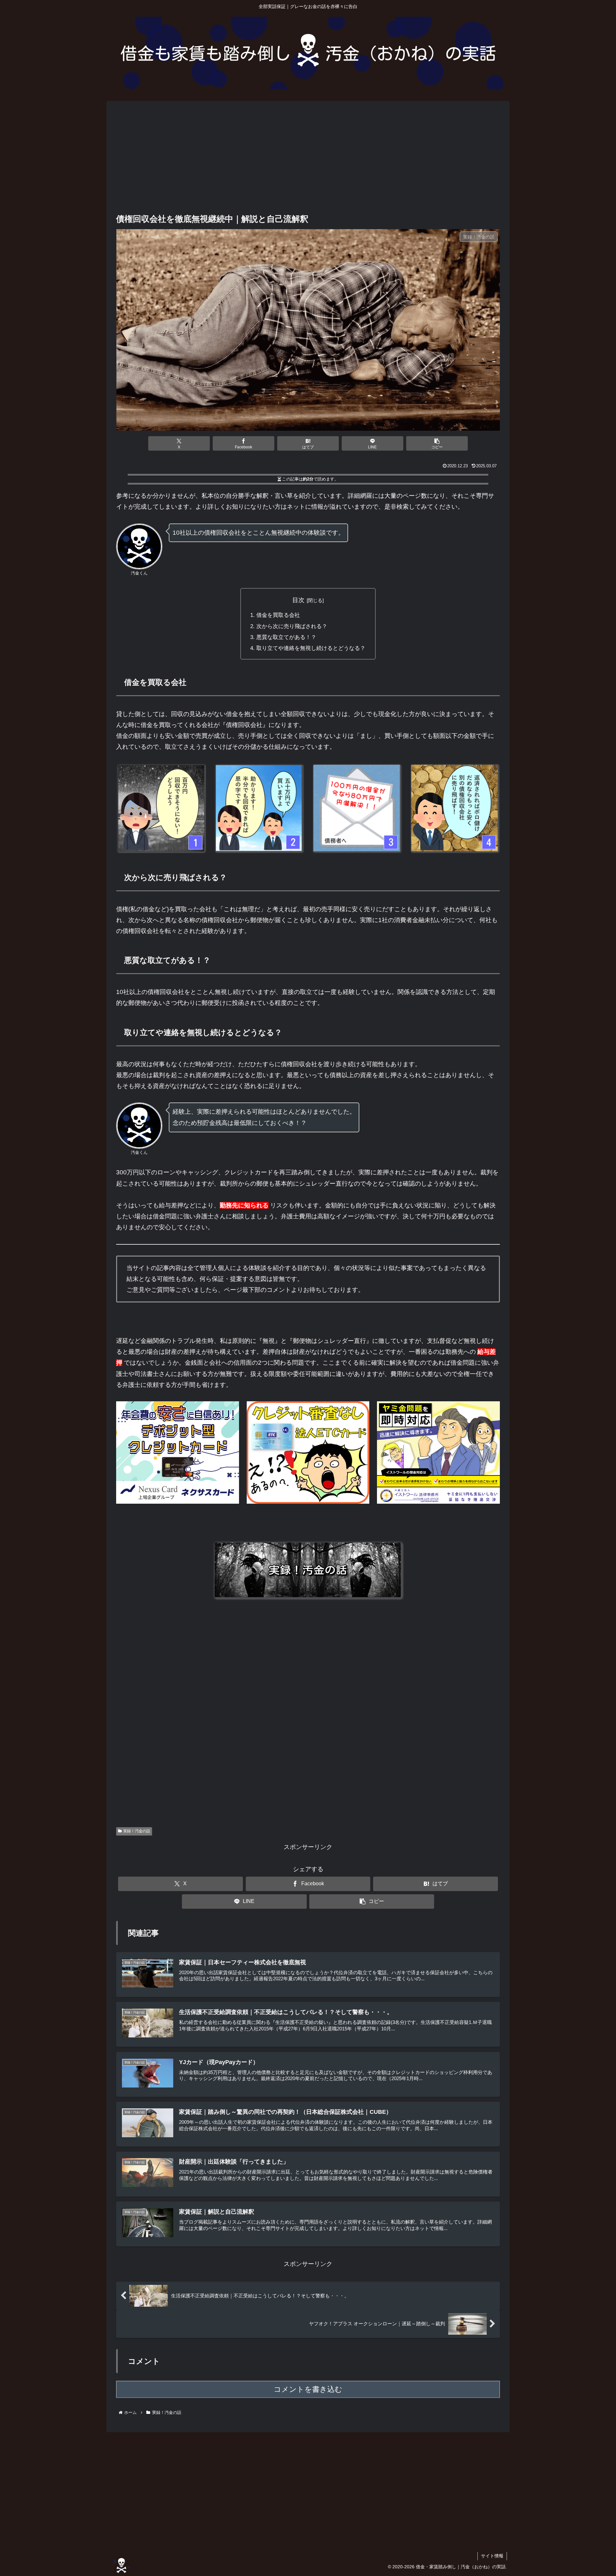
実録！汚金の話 (137, 1831)
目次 (298, 600)
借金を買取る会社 (278, 615)
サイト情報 (492, 2556)
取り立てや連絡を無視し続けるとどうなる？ (311, 648)
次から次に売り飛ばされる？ (292, 626)
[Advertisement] (308, 158)
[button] (437, 443)
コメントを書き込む (308, 2389)
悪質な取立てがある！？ (286, 637)
